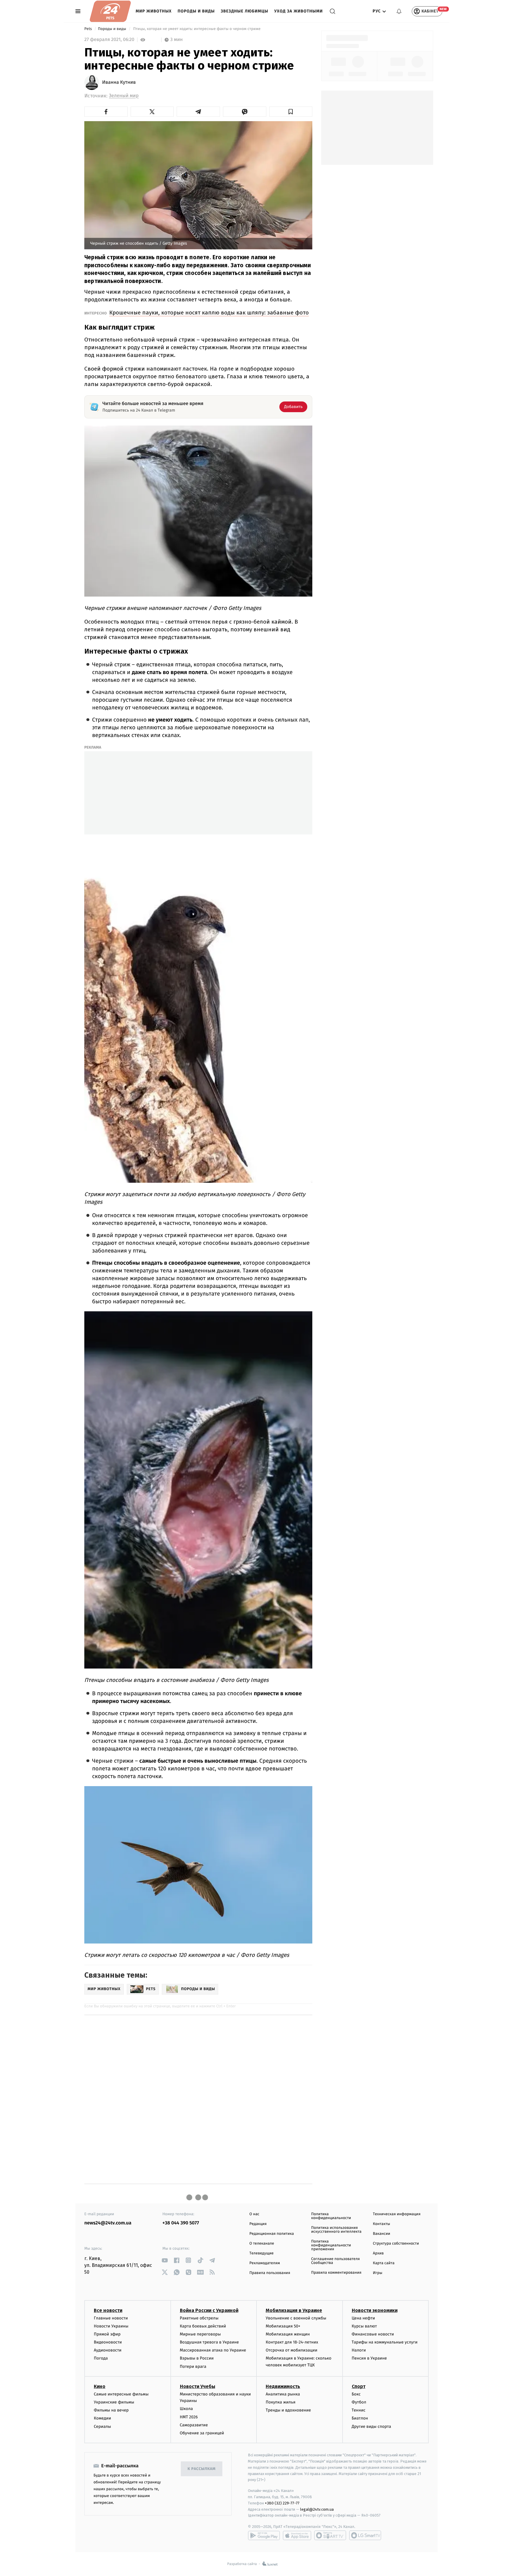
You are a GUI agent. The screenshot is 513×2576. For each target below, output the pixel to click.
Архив (378, 2253)
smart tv (330, 2535)
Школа (186, 2409)
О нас (254, 2214)
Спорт (359, 2386)
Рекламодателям (265, 2263)
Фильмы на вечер (111, 2410)
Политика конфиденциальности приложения (331, 2245)
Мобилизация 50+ (283, 2326)
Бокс (356, 2394)
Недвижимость (283, 2386)
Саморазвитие (194, 2425)
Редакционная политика (272, 2234)
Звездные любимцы (245, 11)
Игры (378, 2273)
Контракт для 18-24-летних (292, 2342)
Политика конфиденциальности (331, 2216)
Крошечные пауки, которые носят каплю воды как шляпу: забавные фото (209, 313)
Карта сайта (384, 2263)
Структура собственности (396, 2244)
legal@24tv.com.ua (317, 2509)
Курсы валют (364, 2326)
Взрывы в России (197, 2358)
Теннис (359, 2410)
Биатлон (360, 2418)
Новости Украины (111, 2326)
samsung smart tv (365, 2535)
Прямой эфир (107, 2334)
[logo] (110, 11)
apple (297, 2535)
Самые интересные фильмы (121, 2394)
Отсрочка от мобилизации (292, 2350)
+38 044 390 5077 (181, 2223)
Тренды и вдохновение (288, 2410)
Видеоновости (108, 2342)
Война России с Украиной (209, 2310)
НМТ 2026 (189, 2417)
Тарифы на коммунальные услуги (385, 2342)
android (264, 2535)
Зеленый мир (124, 96)
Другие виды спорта (372, 2426)
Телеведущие (262, 2253)
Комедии (102, 2418)
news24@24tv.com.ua (108, 2223)
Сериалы (102, 2426)
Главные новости (111, 2318)
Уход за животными (299, 11)
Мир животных (154, 11)
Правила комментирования (336, 2273)
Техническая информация (397, 2214)
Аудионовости (108, 2350)
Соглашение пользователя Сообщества (335, 2261)
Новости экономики (375, 2310)
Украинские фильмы (114, 2402)
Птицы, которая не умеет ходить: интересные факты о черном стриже (197, 29)
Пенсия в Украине (369, 2358)
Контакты (381, 2224)
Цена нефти (364, 2318)
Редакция (258, 2224)
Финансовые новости (373, 2334)
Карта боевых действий (203, 2326)
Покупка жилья (281, 2402)
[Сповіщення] (399, 11)
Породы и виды (196, 11)
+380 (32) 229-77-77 (282, 2503)
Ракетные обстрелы (199, 2318)
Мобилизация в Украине (294, 2310)
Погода (101, 2358)
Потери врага (193, 2367)
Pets (89, 29)
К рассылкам (202, 2469)
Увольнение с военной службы (296, 2318)
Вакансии (381, 2234)
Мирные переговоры (200, 2334)
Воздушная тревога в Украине (209, 2342)
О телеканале (262, 2244)
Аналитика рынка (283, 2394)
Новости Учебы (198, 2386)
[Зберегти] (291, 112)
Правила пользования (270, 2273)
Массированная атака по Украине (213, 2350)
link (165, 2260)
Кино (100, 2386)
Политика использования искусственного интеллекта (336, 2230)
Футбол (359, 2402)
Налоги (359, 2350)
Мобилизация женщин (288, 2334)
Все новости (108, 2310)
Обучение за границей (202, 2433)
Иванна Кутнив (119, 83)
